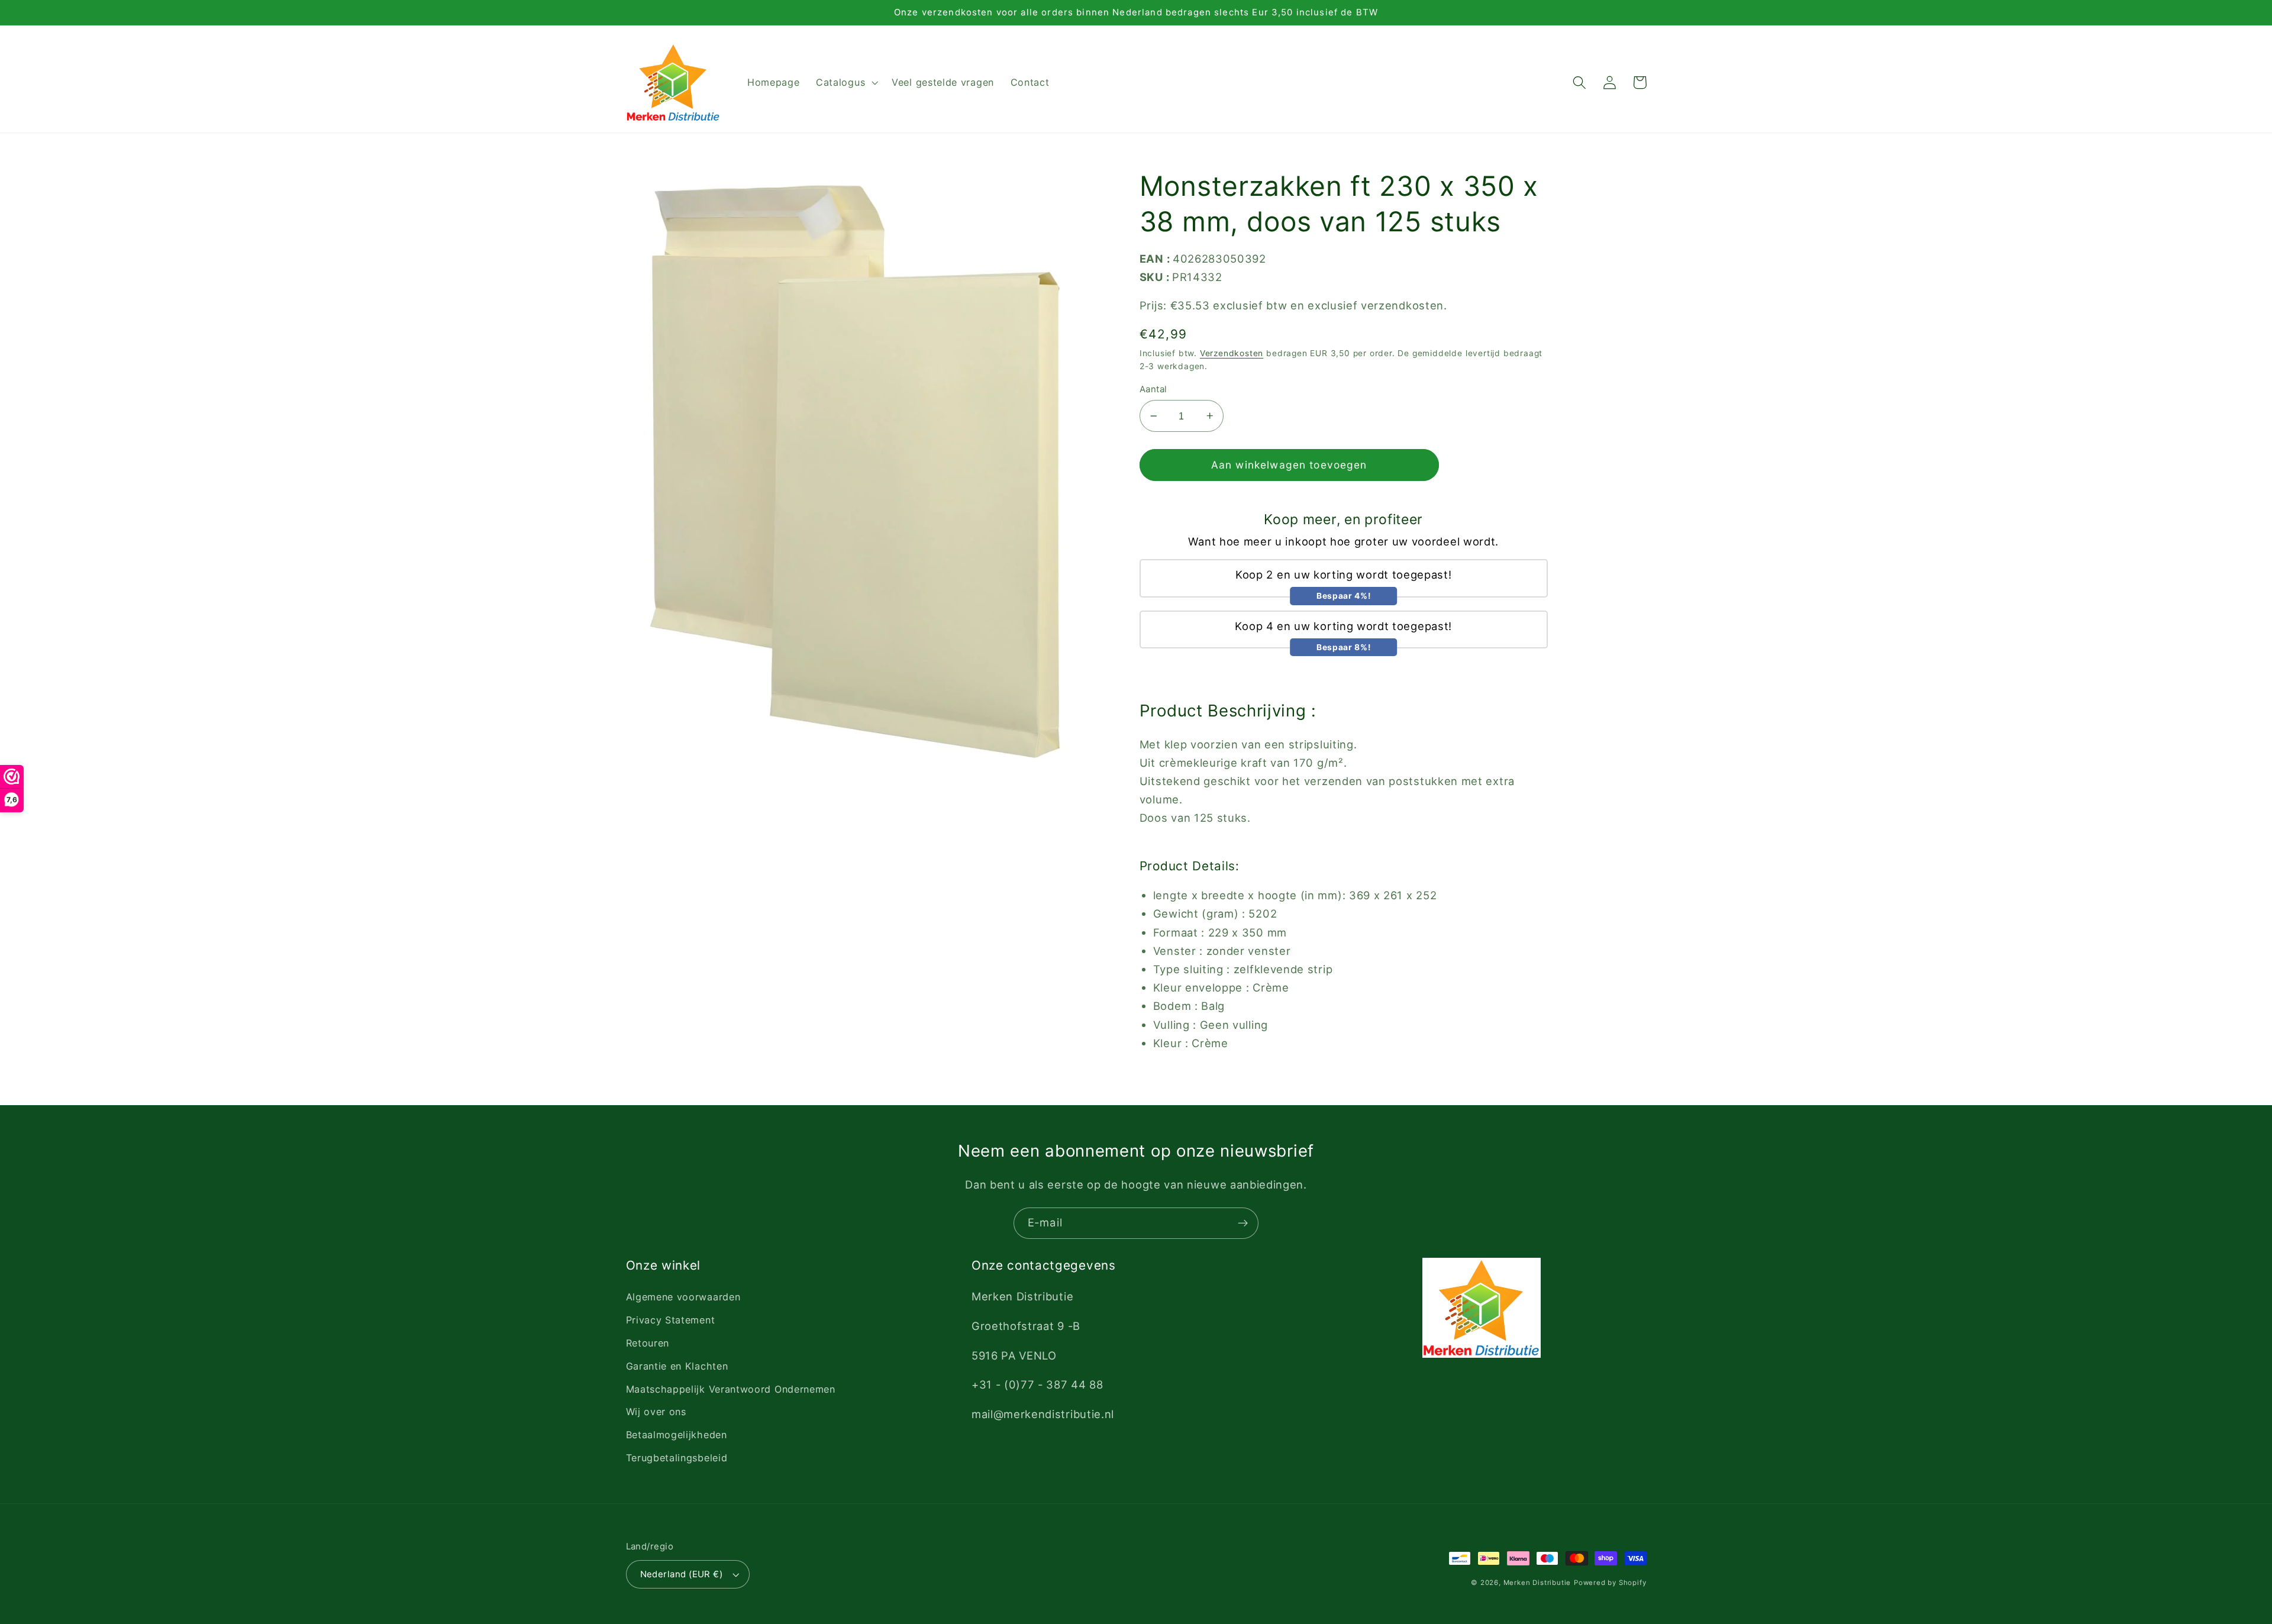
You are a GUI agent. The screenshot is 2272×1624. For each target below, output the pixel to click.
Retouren (648, 1343)
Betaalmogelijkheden (677, 1435)
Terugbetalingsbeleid (677, 1458)
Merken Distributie (1537, 1583)
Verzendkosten (1232, 353)
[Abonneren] (1243, 1223)
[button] (845, 83)
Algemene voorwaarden (683, 1297)
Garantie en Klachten (677, 1366)
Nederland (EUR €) (682, 1574)
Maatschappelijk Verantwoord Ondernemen (731, 1389)
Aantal (1153, 389)
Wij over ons (656, 1412)
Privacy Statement (671, 1320)
